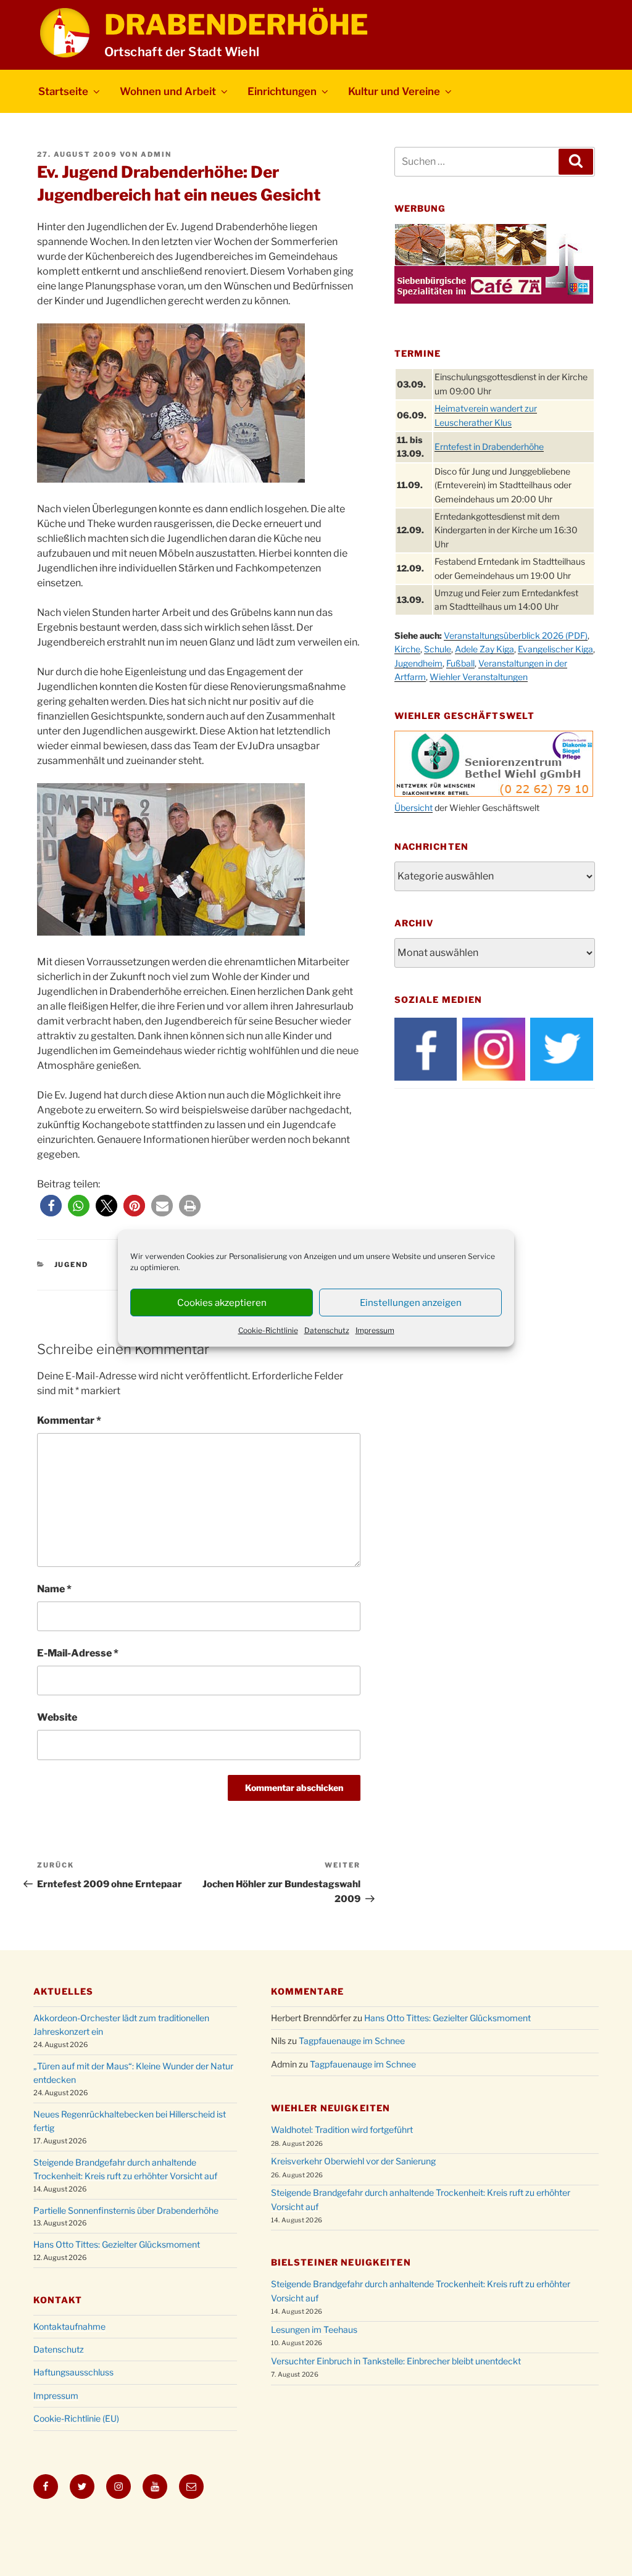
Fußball (460, 663)
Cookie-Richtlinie (268, 1330)
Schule (438, 649)
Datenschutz (327, 1330)
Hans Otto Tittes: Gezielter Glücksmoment (117, 2244)
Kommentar (69, 1420)
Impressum (375, 1330)
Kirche (407, 649)
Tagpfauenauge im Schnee (352, 2041)
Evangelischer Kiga (555, 649)
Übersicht (414, 808)
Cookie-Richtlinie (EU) (76, 2418)
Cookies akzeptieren (222, 1303)
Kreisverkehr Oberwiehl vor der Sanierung (353, 2161)
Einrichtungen (282, 91)
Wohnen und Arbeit (168, 91)
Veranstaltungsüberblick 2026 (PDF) (516, 635)
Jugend (72, 1265)
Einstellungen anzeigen (411, 1303)
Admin (156, 154)
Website (57, 1717)
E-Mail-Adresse (78, 1653)
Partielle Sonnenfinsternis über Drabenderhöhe (126, 2210)
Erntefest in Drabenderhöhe (489, 447)
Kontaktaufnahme (69, 2326)
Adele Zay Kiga (484, 649)
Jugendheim (418, 663)
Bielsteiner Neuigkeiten (341, 2262)
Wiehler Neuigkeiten (331, 2108)
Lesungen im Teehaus (314, 2329)
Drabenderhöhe (236, 25)
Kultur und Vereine (394, 91)
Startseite (63, 91)
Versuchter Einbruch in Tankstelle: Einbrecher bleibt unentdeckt (396, 2361)
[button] (51, 1206)
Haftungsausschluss (73, 2372)
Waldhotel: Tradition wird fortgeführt (342, 2129)
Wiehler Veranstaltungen (479, 677)
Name (54, 1589)
